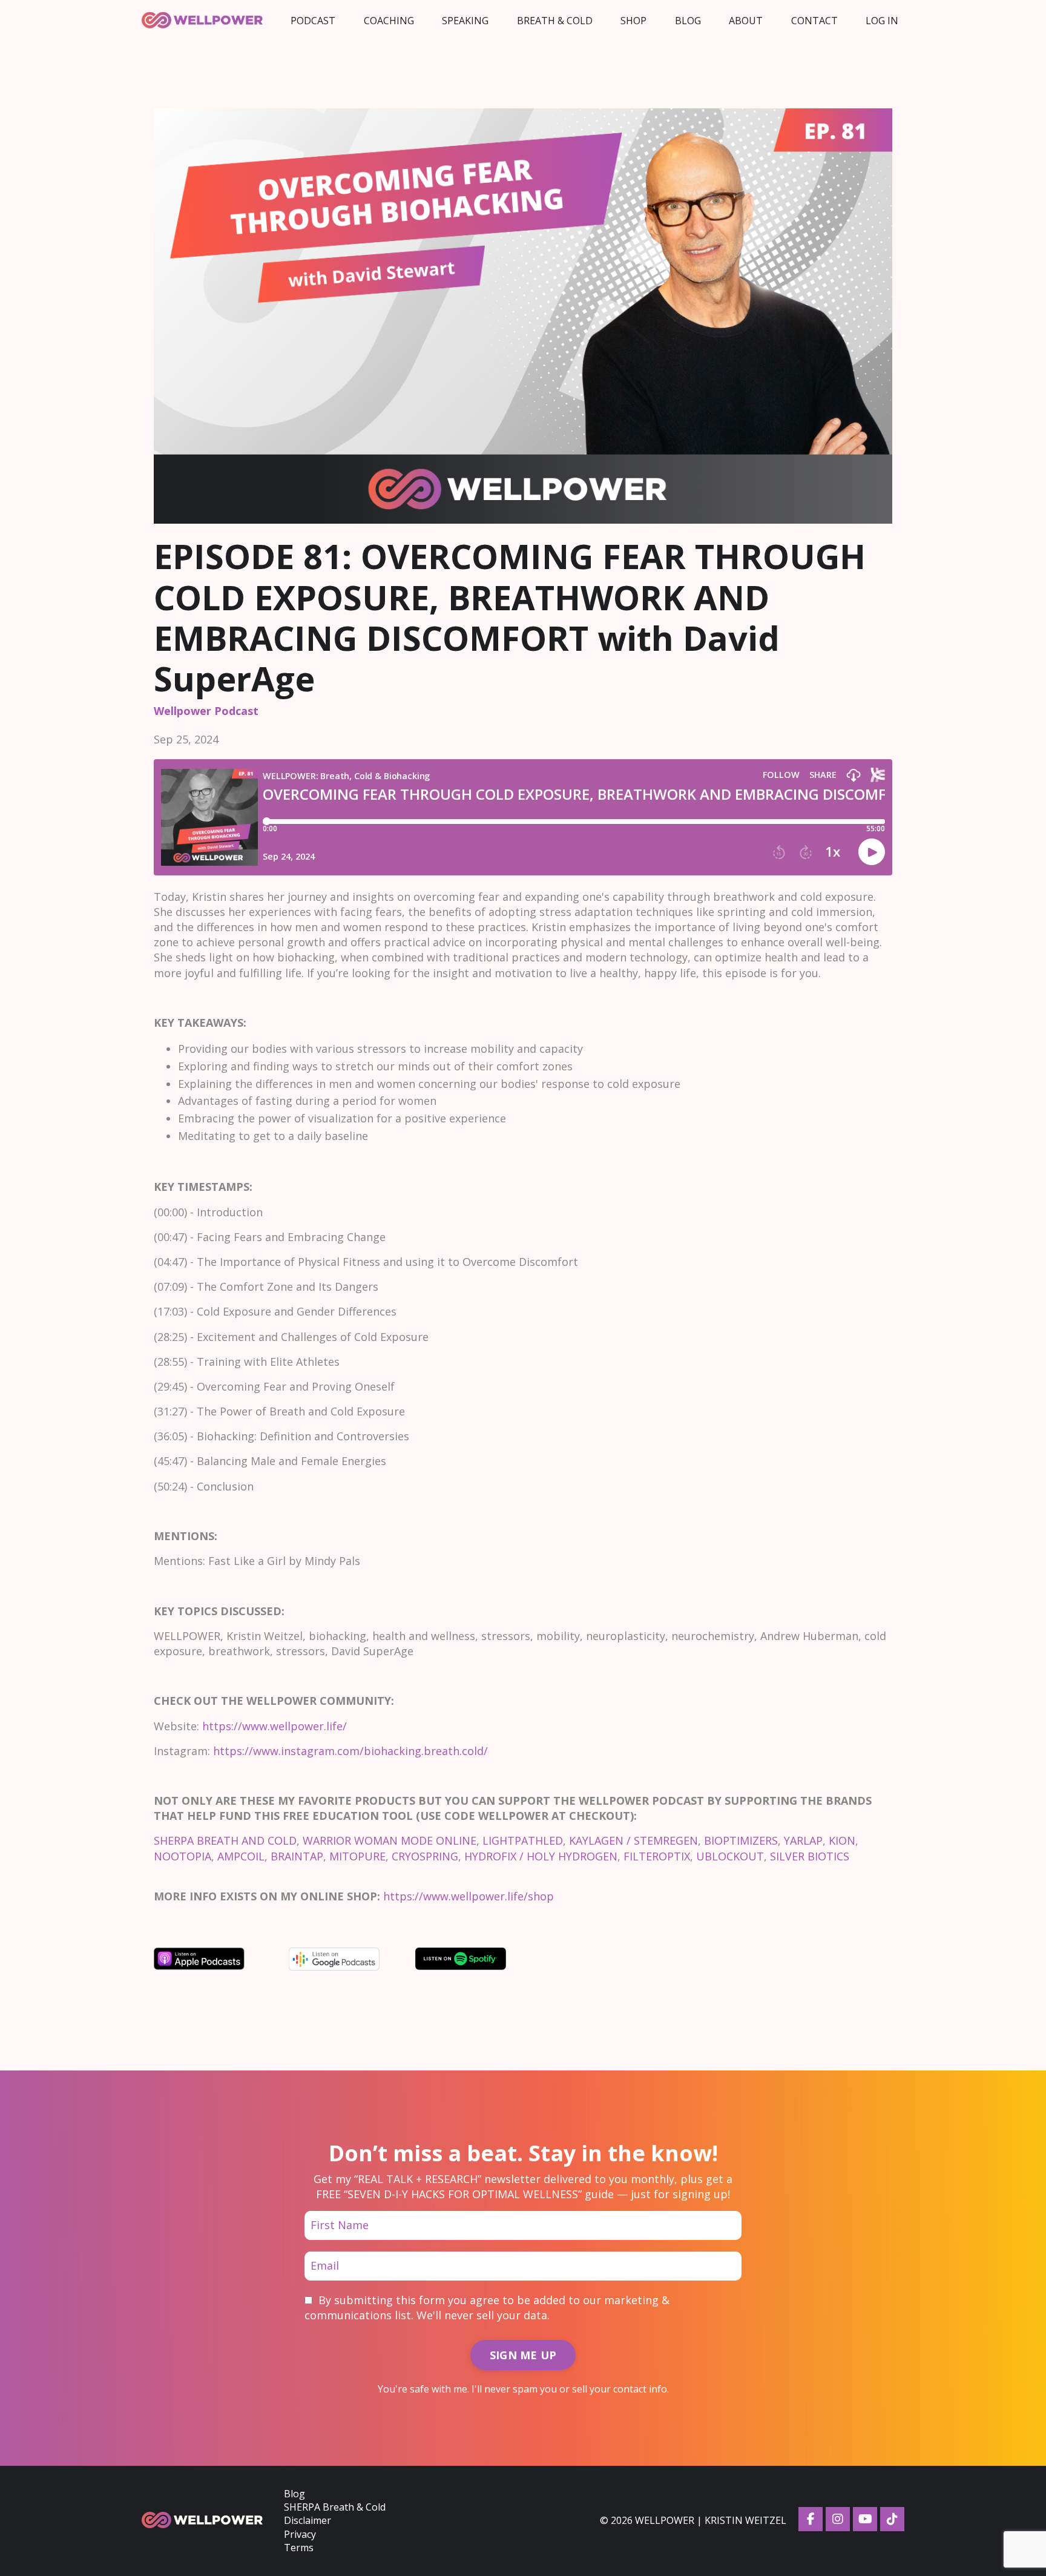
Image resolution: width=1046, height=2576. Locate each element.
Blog (688, 21)
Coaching (389, 21)
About (746, 21)
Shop (633, 21)
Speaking (465, 21)
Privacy (300, 2534)
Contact (814, 21)
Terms (299, 2548)
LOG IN (882, 21)
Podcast (313, 21)
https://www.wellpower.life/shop (469, 1896)
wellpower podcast (206, 711)
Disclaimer (308, 2520)
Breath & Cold (555, 21)
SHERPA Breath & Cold (335, 2507)
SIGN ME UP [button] (523, 2355)
